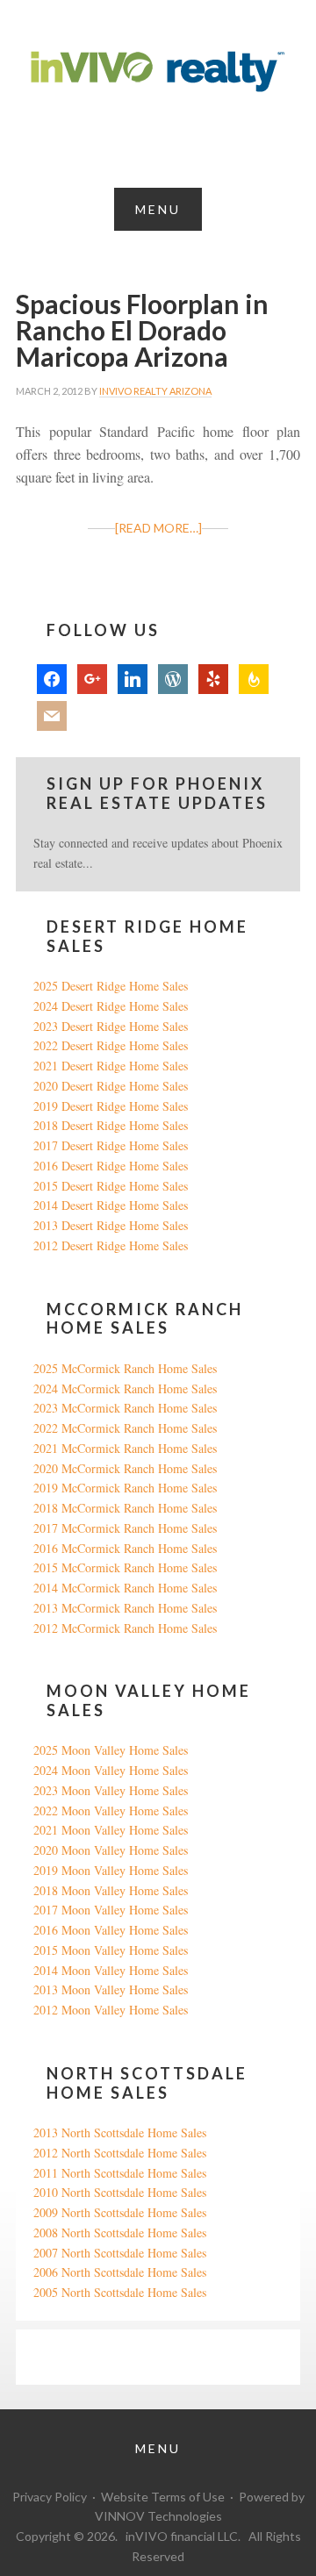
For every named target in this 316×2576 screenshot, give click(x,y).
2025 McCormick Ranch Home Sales (125, 1368)
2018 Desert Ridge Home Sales (111, 1125)
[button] (158, 209)
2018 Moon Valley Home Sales (111, 1890)
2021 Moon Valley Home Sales (111, 1830)
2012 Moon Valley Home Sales (111, 2010)
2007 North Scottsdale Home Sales (120, 2253)
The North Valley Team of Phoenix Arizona (158, 72)
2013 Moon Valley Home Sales (111, 1989)
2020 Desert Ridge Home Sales (111, 1086)
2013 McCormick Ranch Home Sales (125, 1608)
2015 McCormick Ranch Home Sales (125, 1567)
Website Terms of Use (163, 2497)
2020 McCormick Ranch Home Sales (125, 1468)
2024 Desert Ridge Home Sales (111, 1006)
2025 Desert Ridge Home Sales (111, 986)
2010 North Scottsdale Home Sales (120, 2192)
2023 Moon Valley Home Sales (111, 1790)
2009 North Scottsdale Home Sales (120, 2212)
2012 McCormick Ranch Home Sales (125, 1628)
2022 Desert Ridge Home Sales (111, 1045)
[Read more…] (158, 528)
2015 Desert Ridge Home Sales (111, 1186)
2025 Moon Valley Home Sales (111, 1750)
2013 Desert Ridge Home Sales (111, 1225)
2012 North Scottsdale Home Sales (120, 2153)
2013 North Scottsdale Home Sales (120, 2132)
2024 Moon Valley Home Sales (111, 1770)
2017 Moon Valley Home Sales (111, 1910)
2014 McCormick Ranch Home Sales (125, 1588)
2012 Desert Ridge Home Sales (111, 1245)
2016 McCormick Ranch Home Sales (125, 1548)
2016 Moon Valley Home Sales (111, 1930)
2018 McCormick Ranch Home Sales (125, 1508)
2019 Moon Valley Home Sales (111, 1870)
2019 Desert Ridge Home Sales (111, 1106)
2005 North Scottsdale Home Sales (120, 2292)
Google (51, 2356)
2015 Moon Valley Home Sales (111, 1950)
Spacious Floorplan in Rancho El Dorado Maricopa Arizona (142, 330)
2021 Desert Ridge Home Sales (111, 1066)
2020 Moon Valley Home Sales (111, 1850)
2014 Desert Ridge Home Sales (111, 1205)
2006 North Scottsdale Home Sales (120, 2272)
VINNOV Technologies (158, 2516)
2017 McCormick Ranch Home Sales (125, 1528)
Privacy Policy (50, 2497)
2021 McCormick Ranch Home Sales (125, 1448)
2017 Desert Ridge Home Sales (111, 1145)
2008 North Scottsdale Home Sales (120, 2233)
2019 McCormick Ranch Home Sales (125, 1488)
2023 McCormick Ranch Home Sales (125, 1408)
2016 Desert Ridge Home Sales (111, 1166)
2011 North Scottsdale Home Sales (120, 2173)
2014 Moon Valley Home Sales (111, 1970)
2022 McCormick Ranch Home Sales (125, 1428)
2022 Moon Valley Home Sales (111, 1810)
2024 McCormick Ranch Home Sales (125, 1388)
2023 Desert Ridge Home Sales (111, 1026)
